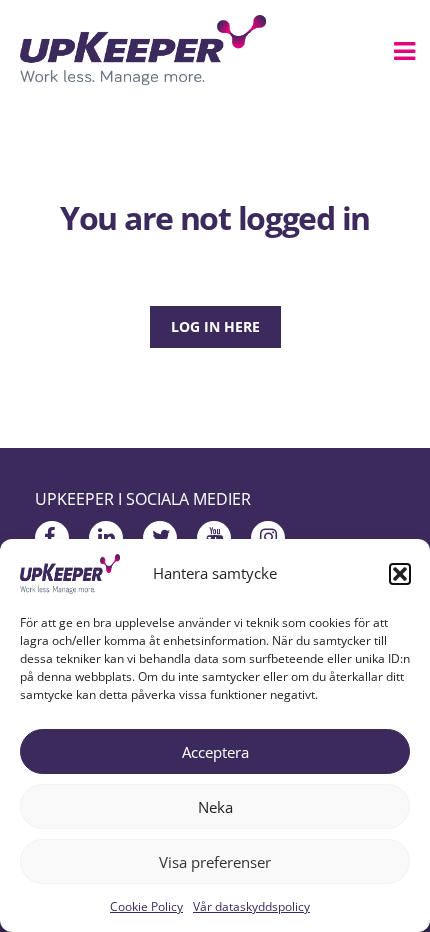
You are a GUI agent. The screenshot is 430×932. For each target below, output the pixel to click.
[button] (400, 574)
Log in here (215, 326)
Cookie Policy (146, 906)
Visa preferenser (215, 862)
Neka (215, 807)
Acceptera (215, 752)
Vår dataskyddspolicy (251, 906)
